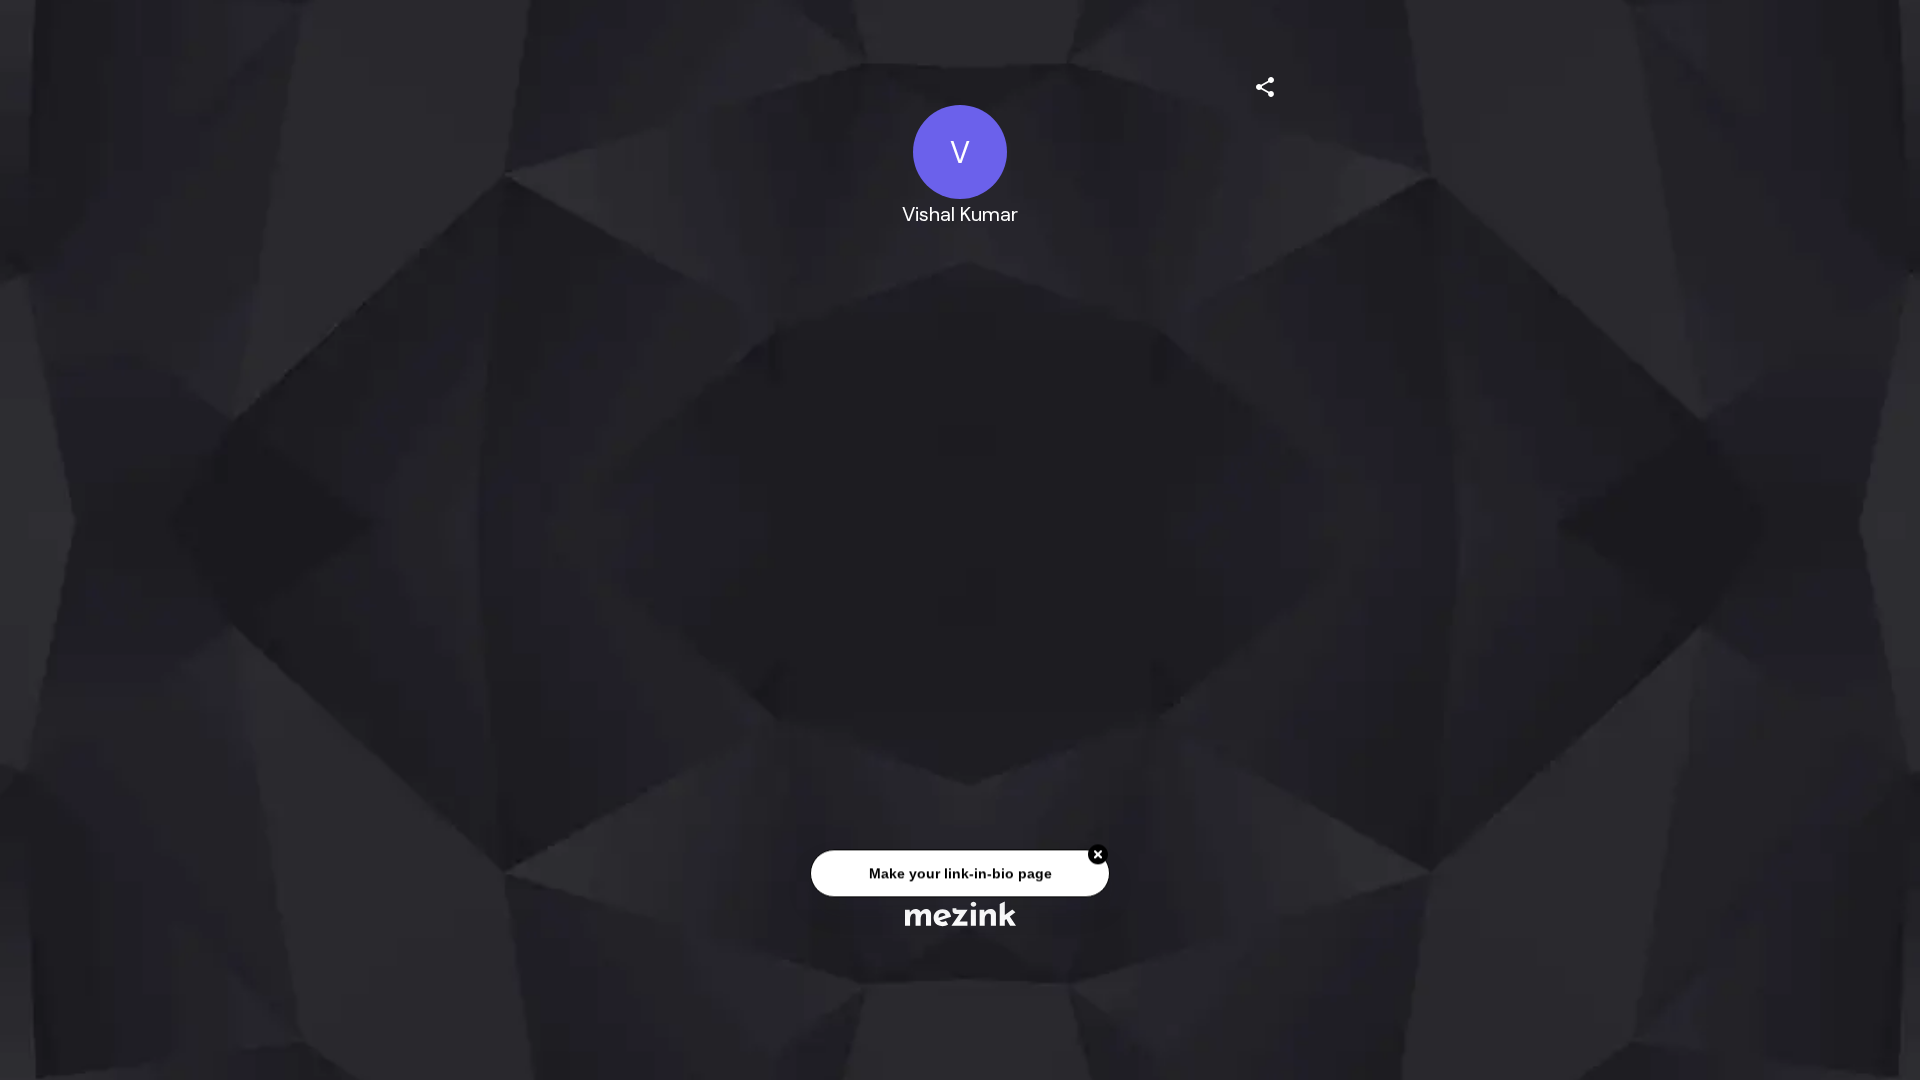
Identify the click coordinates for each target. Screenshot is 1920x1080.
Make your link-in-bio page (959, 875)
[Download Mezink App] (960, 913)
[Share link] (1265, 84)
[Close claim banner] (1098, 856)
